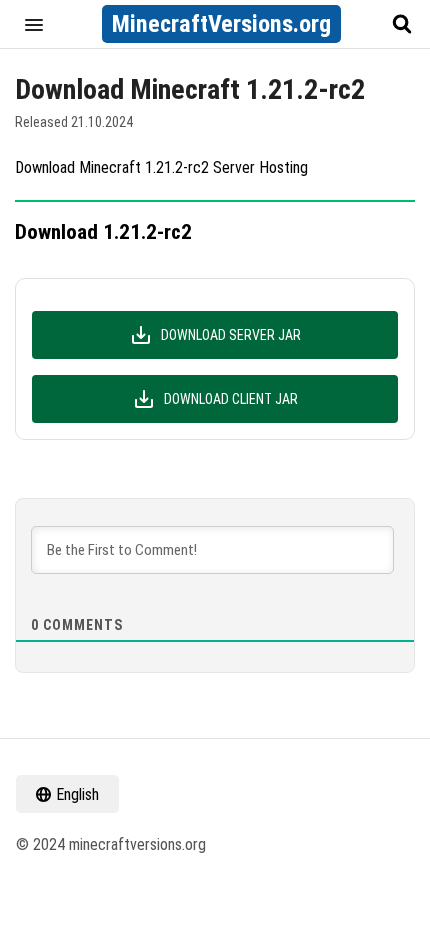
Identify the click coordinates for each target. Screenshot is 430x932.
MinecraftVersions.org (221, 24)
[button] (34, 24)
